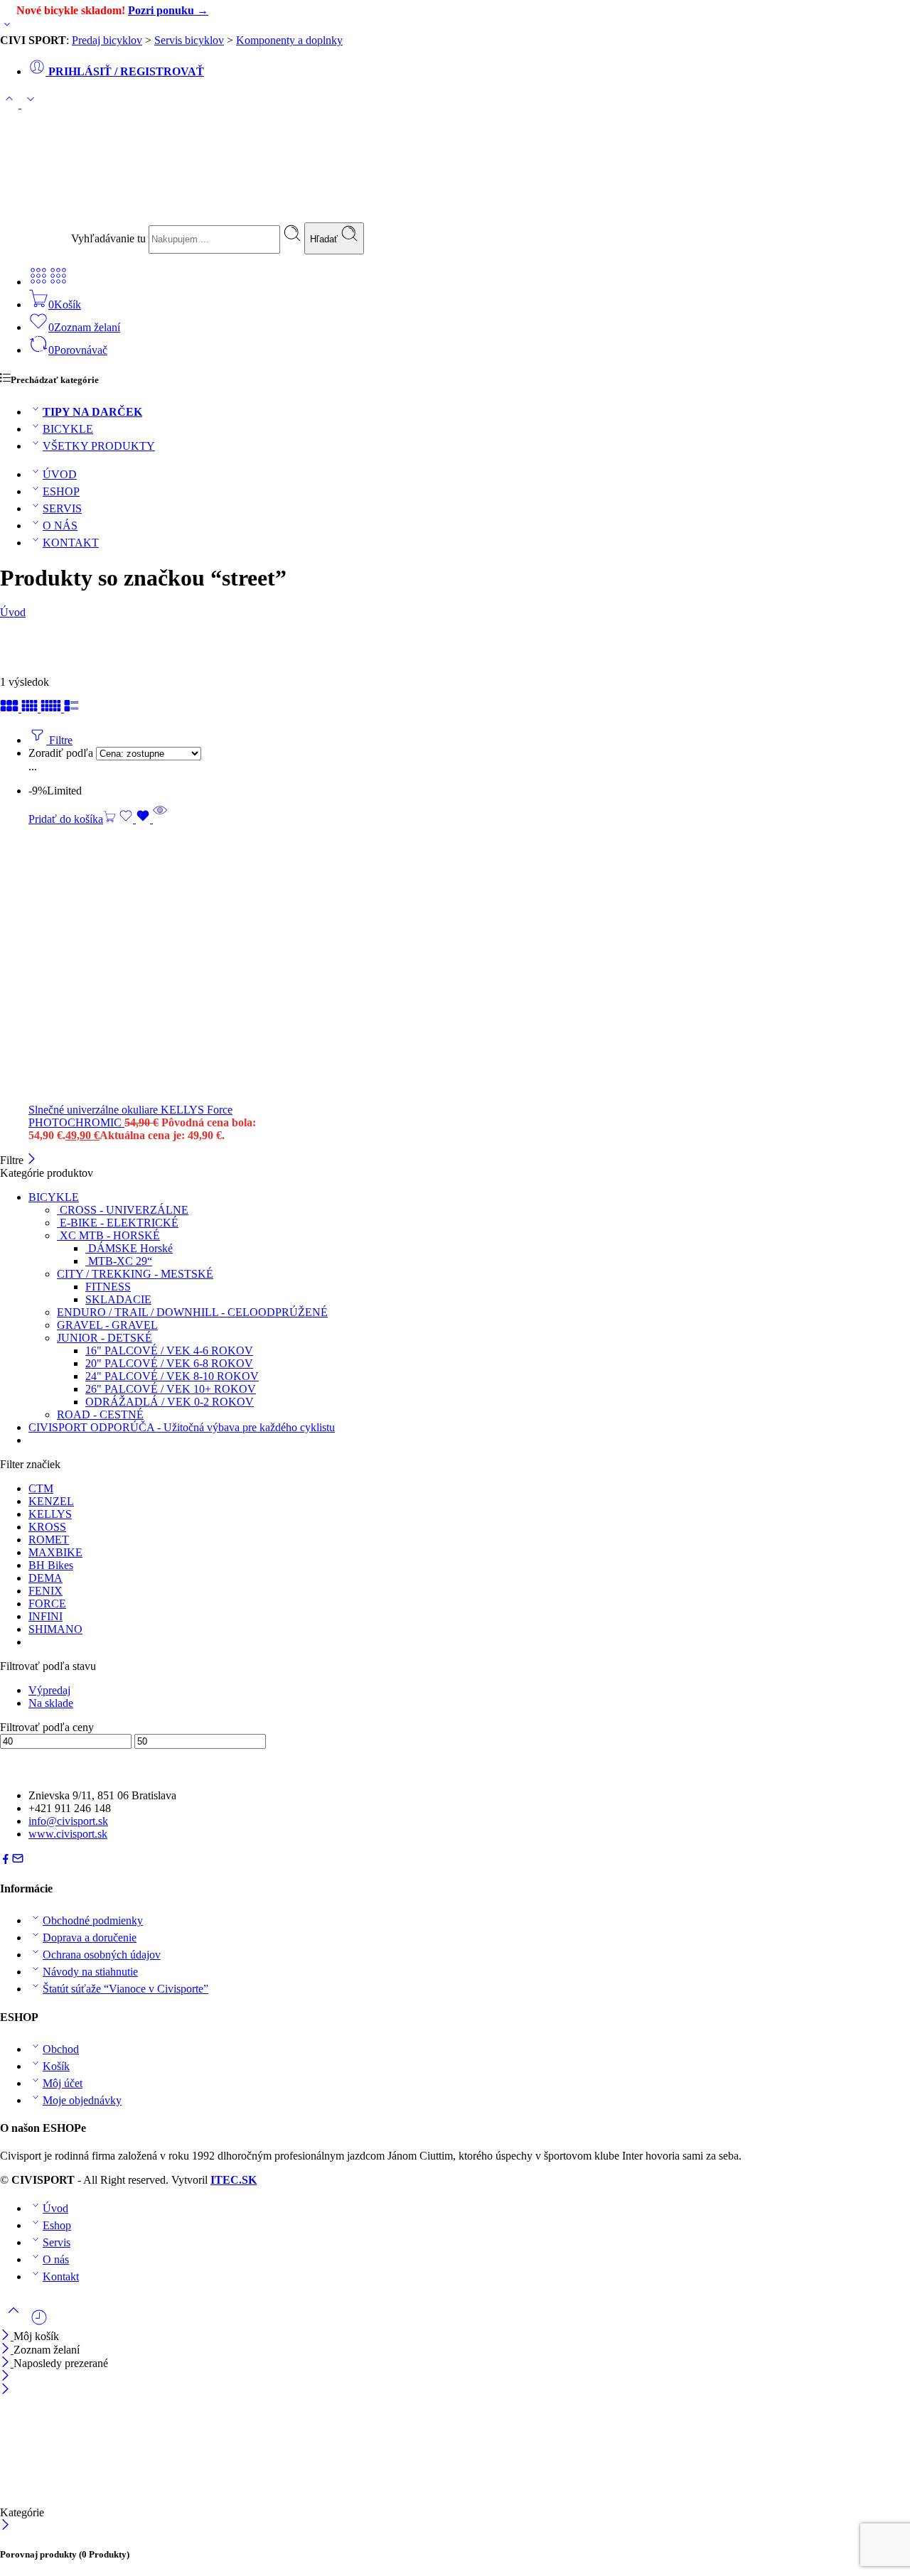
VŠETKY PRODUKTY (99, 446)
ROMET (49, 1540)
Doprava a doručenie (90, 1938)
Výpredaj (49, 1690)
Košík (56, 2066)
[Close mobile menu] (5, 2390)
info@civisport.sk (68, 1821)
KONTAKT (71, 543)
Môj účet (63, 2083)
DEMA (45, 1578)
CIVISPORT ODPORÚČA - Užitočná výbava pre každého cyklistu (182, 1427)
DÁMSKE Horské (129, 1248)
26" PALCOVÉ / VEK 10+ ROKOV (171, 1389)
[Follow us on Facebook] (6, 1861)
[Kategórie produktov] (38, 282)
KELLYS (50, 1514)
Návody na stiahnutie (90, 1972)
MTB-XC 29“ (119, 1261)
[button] (72, 819)
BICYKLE (68, 429)
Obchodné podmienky (93, 1920)
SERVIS (62, 508)
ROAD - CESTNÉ (100, 1414)
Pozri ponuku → (168, 10)
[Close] (7, 2363)
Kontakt (61, 2276)
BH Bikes (51, 1565)
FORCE (47, 1604)
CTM (41, 1488)
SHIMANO (55, 1629)
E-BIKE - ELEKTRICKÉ (118, 1223)
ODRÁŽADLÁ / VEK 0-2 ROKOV (170, 1402)
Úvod (13, 612)
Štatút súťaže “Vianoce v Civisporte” (125, 1989)
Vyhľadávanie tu (110, 238)
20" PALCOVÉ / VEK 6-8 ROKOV (169, 1363)
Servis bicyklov (189, 40)
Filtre (59, 740)
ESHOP (61, 491)
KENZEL (51, 1501)
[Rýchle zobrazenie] (160, 819)
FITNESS (108, 1287)
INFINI (45, 1616)
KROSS (47, 1527)
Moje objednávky (82, 2100)
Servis (57, 2242)
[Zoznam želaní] (136, 819)
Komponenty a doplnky (289, 40)
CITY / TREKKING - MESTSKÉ (135, 1274)
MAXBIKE (55, 1552)
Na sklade (51, 1703)
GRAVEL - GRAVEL (107, 1325)
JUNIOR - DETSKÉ (105, 1338)
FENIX (45, 1591)
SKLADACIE (118, 1299)
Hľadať (325, 239)
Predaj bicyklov (107, 40)
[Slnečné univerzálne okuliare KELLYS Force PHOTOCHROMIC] (227, 965)
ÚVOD (60, 474)
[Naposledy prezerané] (39, 2323)
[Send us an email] (18, 1861)
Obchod (61, 2049)
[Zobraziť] (7, 27)
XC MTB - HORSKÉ (108, 1235)
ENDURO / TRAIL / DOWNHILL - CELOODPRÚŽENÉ (192, 1312)
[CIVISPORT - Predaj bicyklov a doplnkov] (107, 214)
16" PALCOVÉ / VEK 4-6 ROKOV (169, 1351)
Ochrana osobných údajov (102, 1955)
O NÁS (60, 526)
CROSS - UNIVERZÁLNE (123, 1210)
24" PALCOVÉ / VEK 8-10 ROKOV (172, 1376)
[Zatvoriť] (32, 1160)
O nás (56, 2259)
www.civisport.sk (68, 1834)
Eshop (57, 2225)
